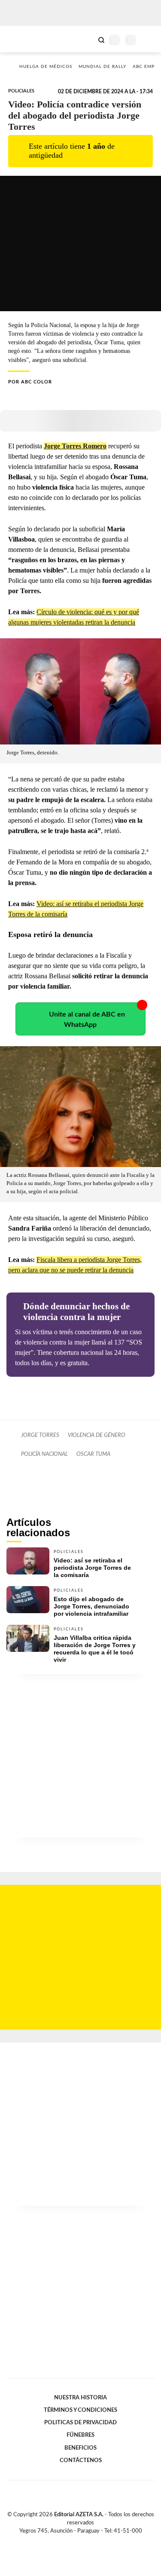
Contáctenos (81, 2460)
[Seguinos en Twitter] (77, 2541)
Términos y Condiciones (80, 2410)
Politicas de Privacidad (80, 2423)
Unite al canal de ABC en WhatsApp (87, 1020)
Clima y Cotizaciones (87, 39)
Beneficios (80, 2448)
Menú (149, 40)
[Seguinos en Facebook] (68, 2541)
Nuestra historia (80, 2398)
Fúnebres (80, 2435)
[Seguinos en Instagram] (95, 2541)
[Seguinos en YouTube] (86, 2541)
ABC (23, 39)
